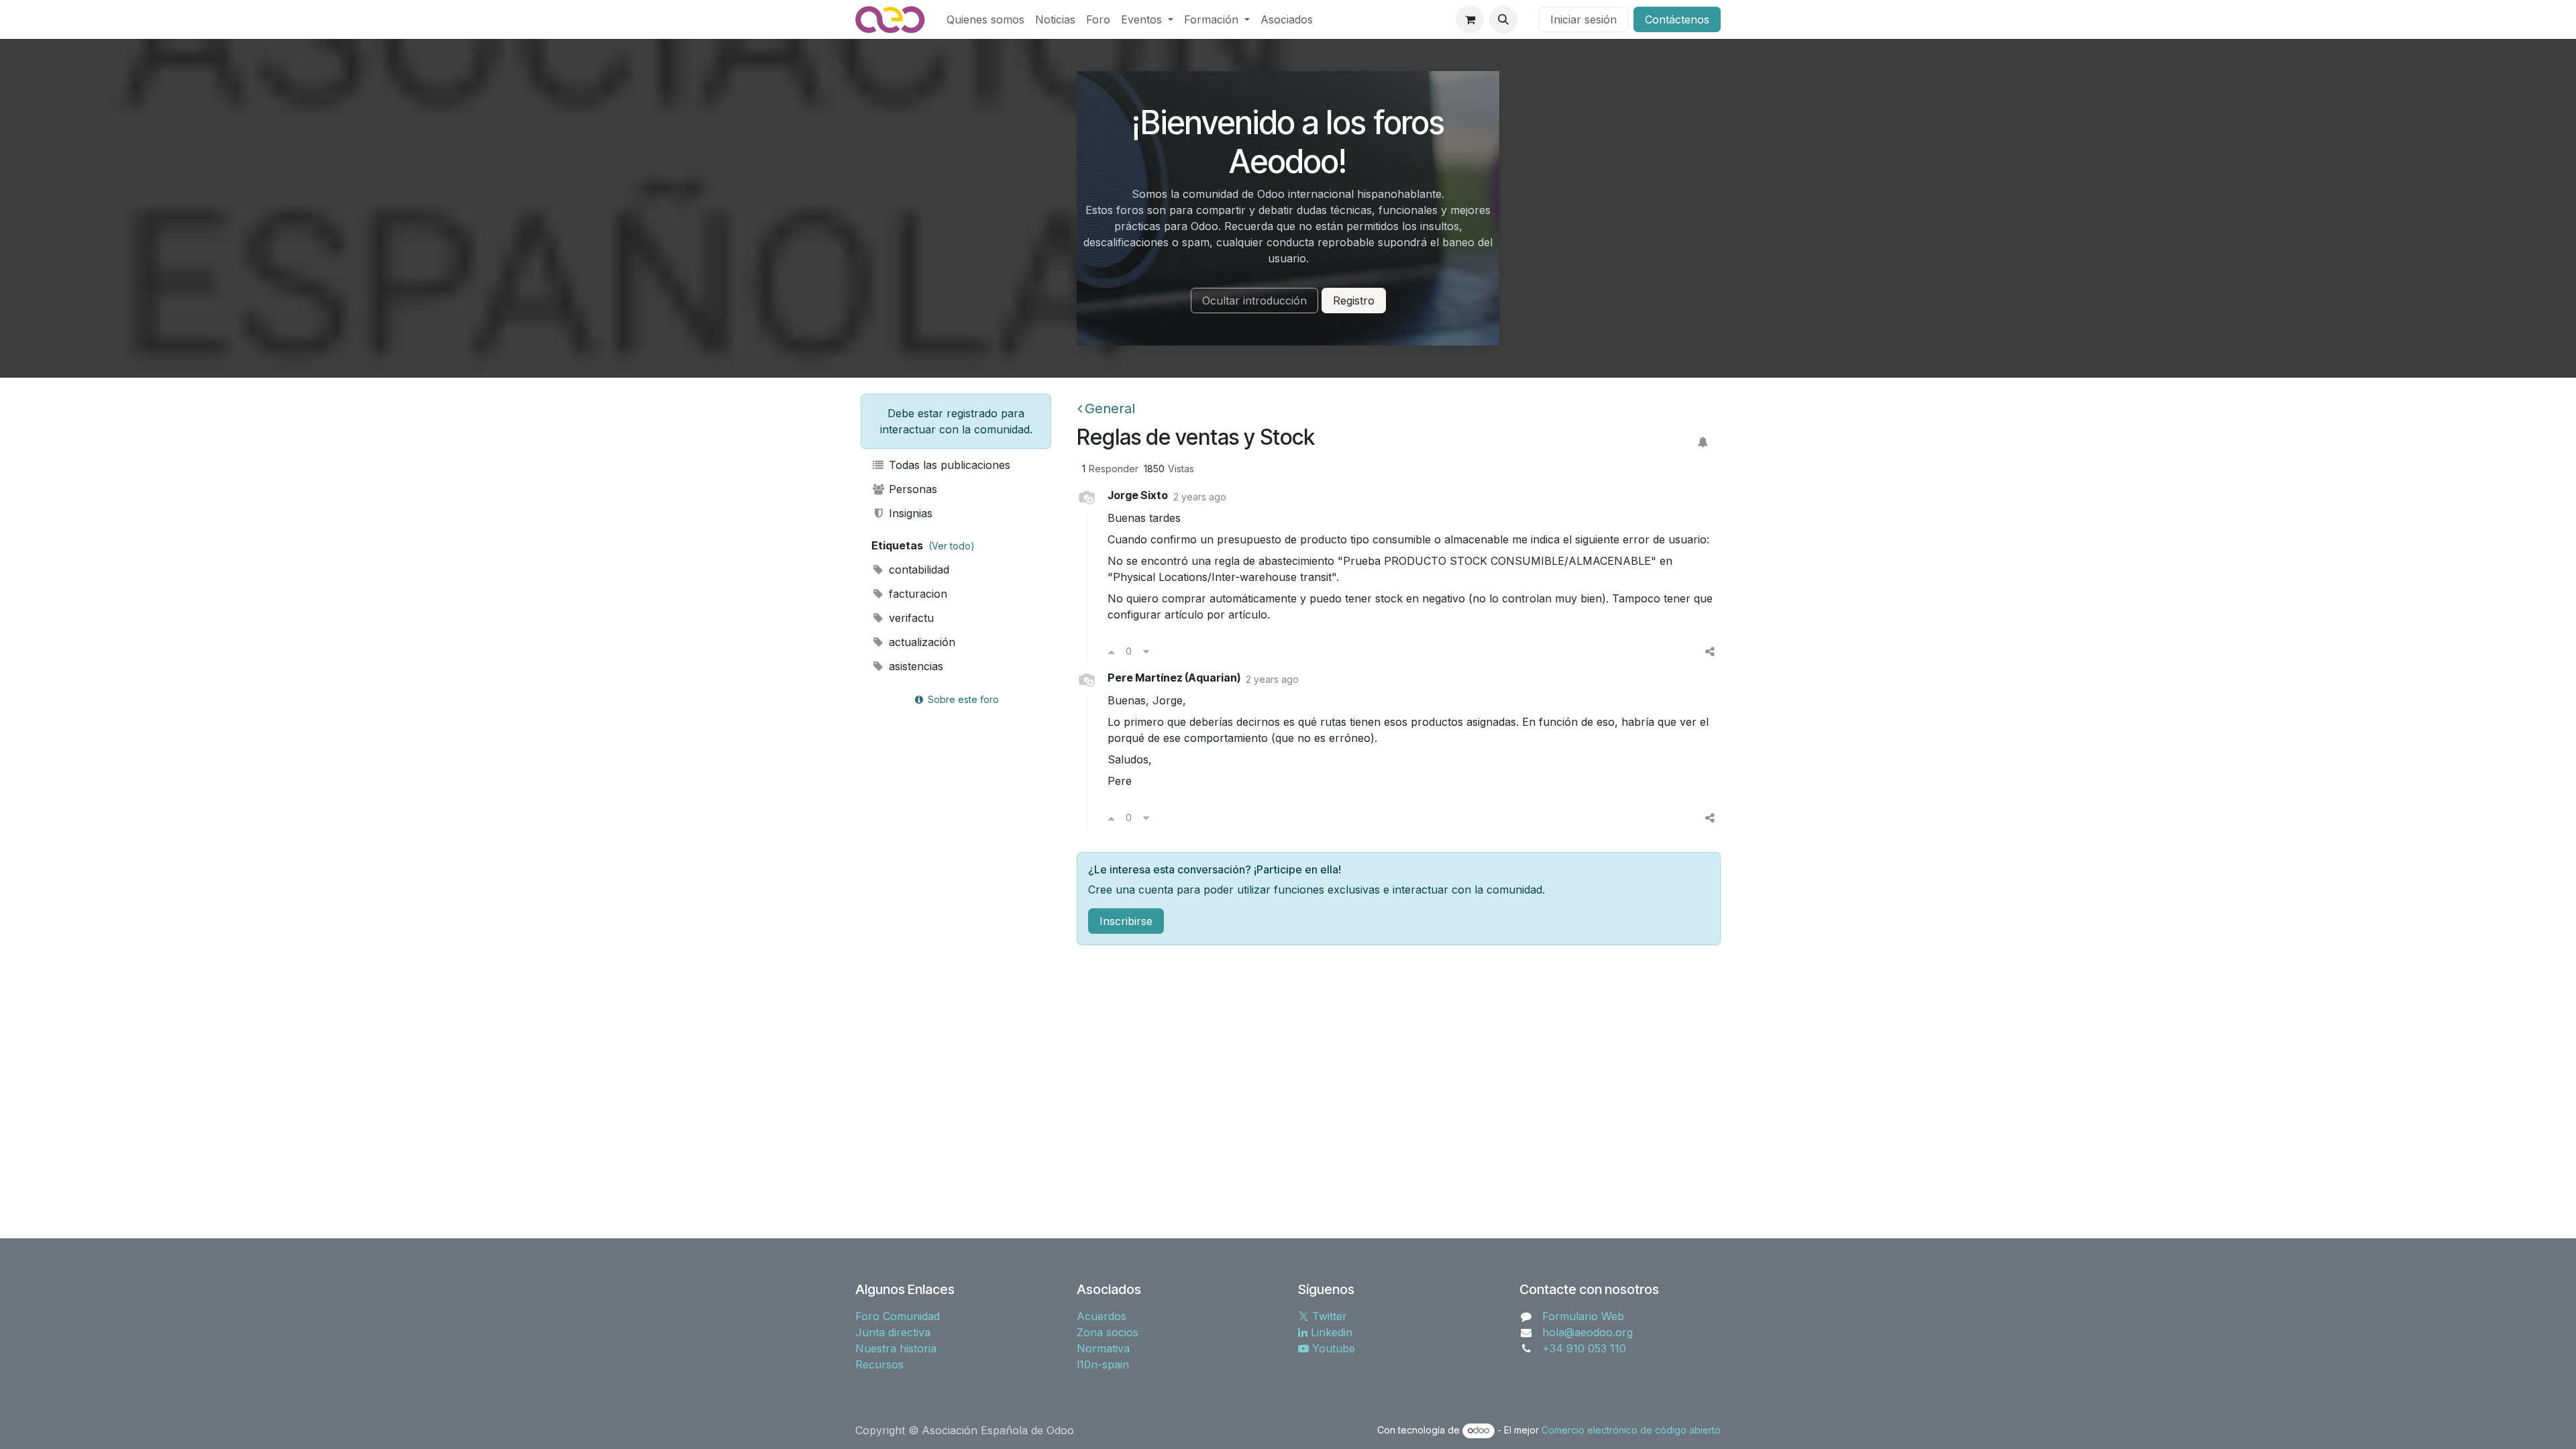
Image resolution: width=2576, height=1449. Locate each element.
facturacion (916, 594)
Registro (1354, 301)
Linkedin (1330, 1332)
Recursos (879, 1364)
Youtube (1332, 1348)
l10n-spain (1103, 1364)
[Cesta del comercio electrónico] (1470, 19)
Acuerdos (1102, 1316)
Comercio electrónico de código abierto (1631, 1430)
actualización (920, 642)
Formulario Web (1583, 1316)
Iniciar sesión (1584, 19)
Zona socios (1108, 1332)
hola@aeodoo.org (1588, 1332)
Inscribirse (1126, 921)
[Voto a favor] (1111, 651)
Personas (911, 489)
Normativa (1103, 1348)
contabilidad (917, 570)
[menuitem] (985, 19)
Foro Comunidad (898, 1316)
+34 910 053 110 (1584, 1348)
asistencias (914, 666)
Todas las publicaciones (948, 465)
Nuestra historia (896, 1348)
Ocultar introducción (1254, 301)
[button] (1503, 19)
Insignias (909, 513)
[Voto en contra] (1146, 651)
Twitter (1328, 1316)
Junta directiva (893, 1332)
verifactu (910, 618)
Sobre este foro (962, 699)
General (1110, 409)
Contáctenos (1677, 19)
